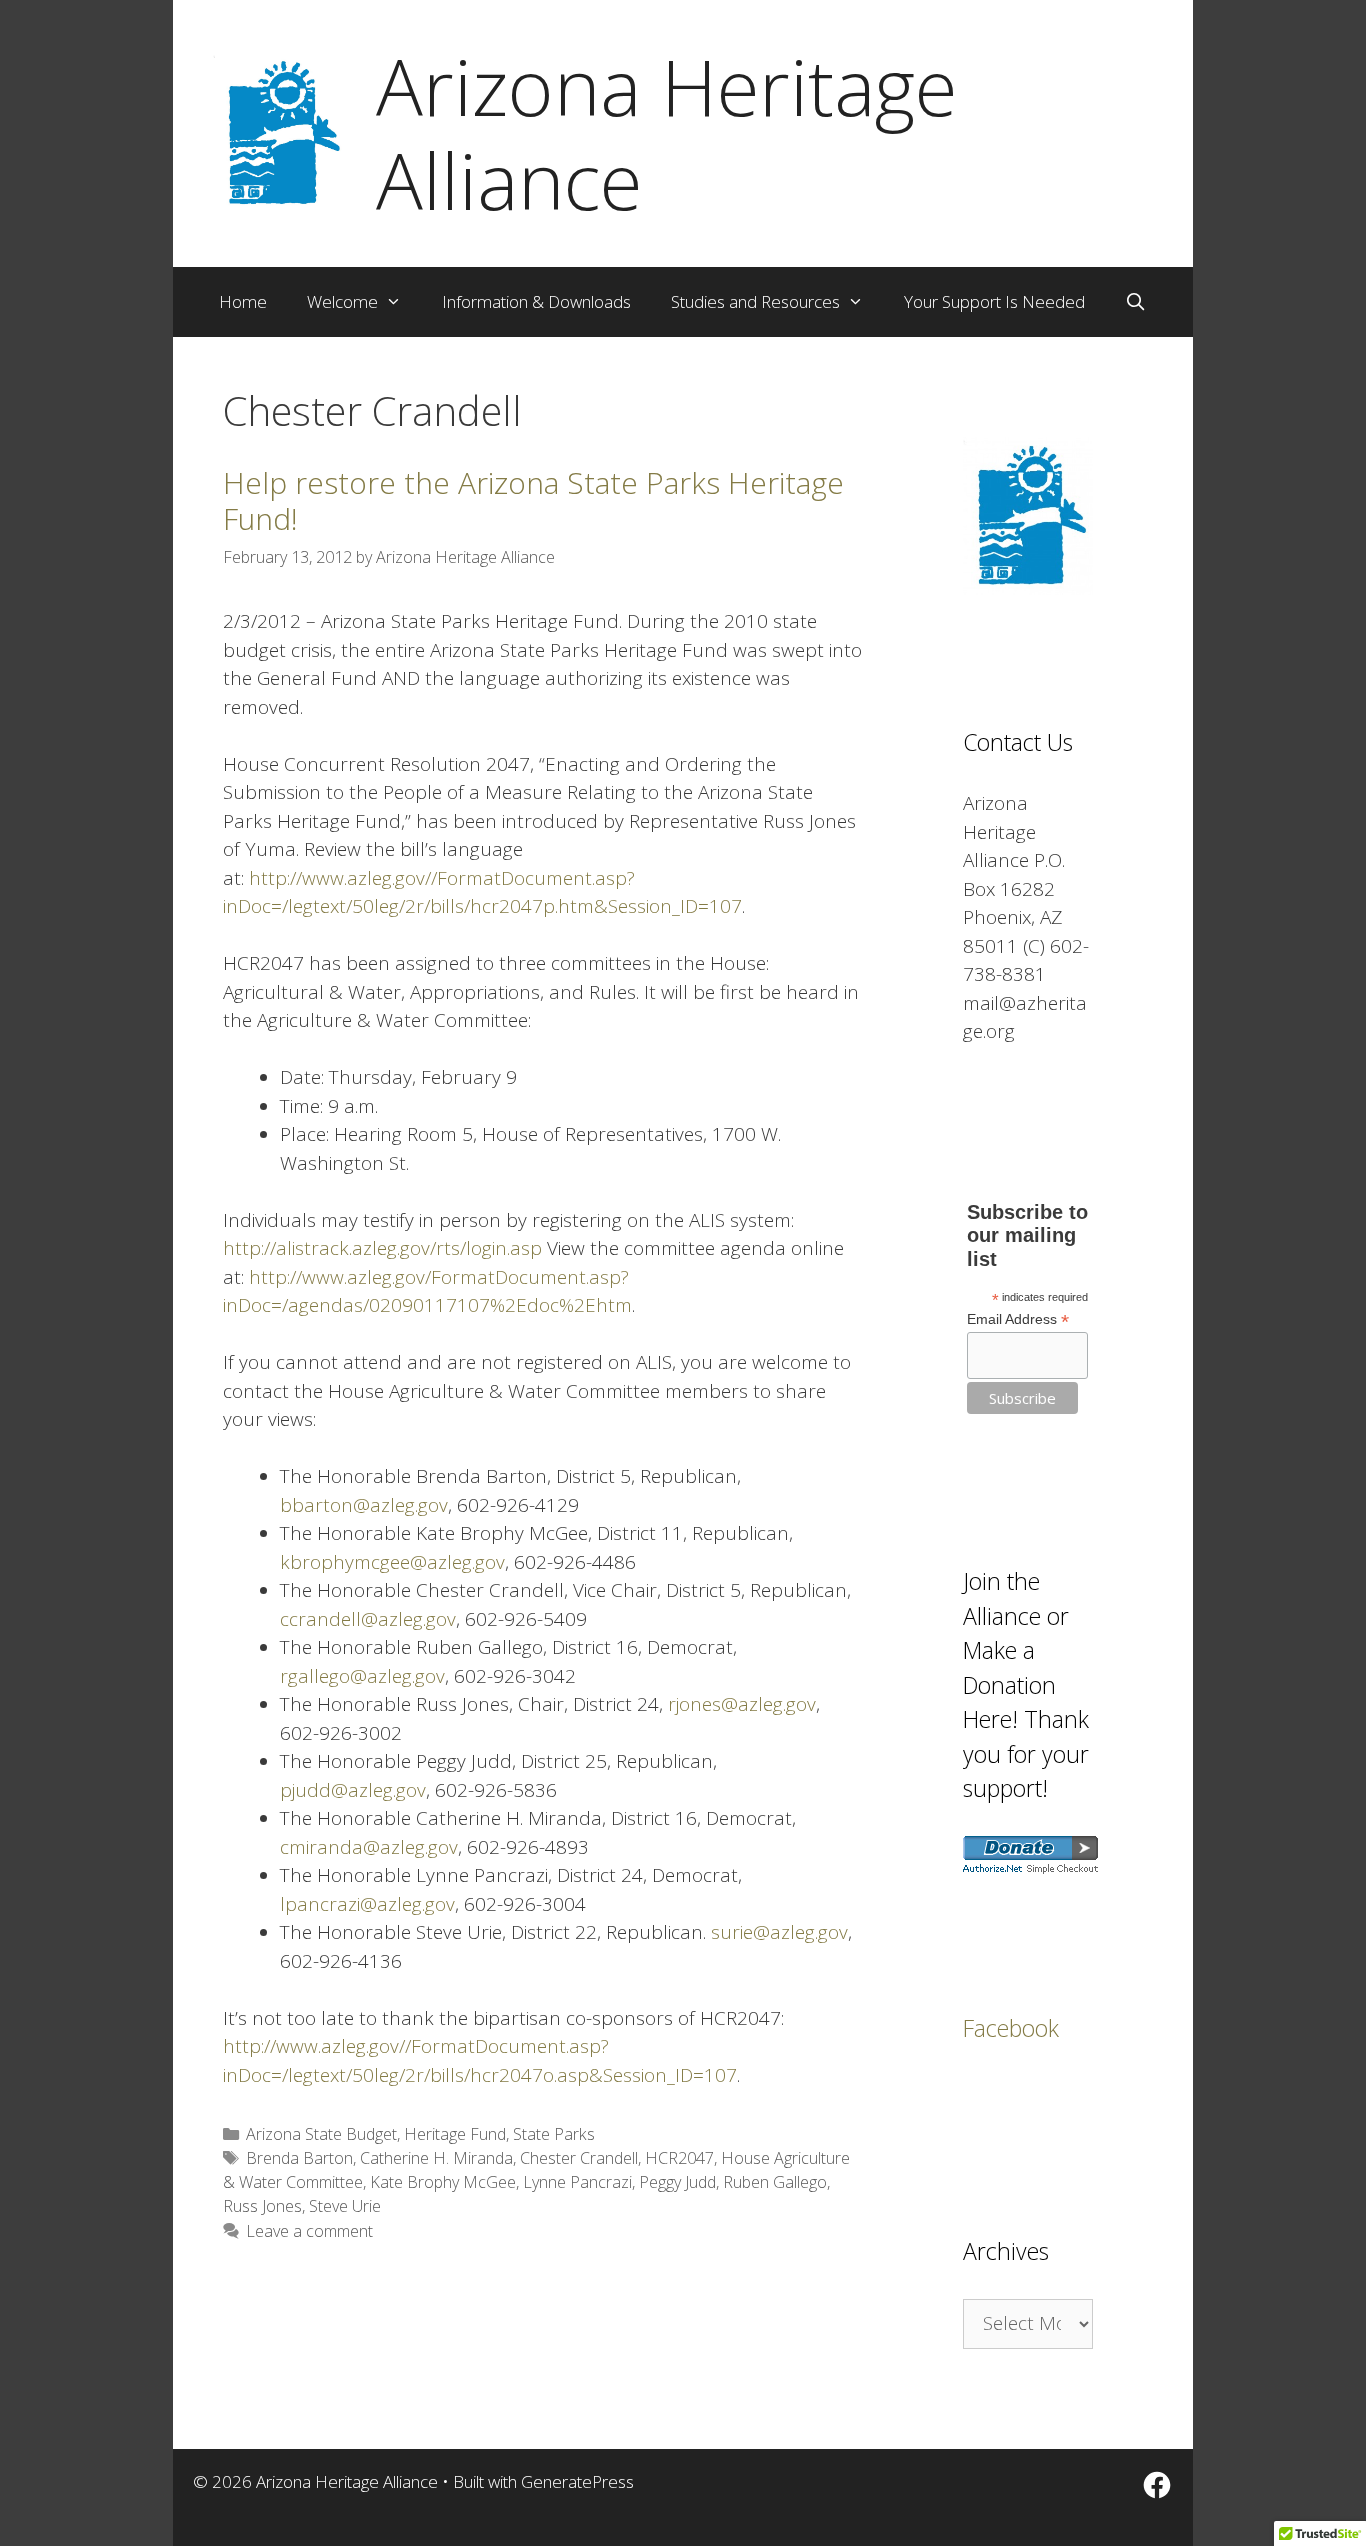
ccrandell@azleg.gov (368, 1619)
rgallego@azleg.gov (362, 1676)
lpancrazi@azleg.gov (367, 1904)
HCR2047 (679, 2158)
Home (243, 301)
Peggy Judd (677, 2182)
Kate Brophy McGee (443, 2182)
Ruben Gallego (775, 2182)
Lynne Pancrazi (577, 2182)
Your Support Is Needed (994, 301)
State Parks (554, 2134)
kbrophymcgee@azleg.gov (392, 1562)
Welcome (342, 301)
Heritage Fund (455, 2134)
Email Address (1018, 1319)
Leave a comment (309, 2231)
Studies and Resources (755, 301)
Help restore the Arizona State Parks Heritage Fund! (533, 500)
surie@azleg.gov (779, 1932)
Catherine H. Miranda (436, 2158)
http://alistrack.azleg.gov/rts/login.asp (382, 1248)
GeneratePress (577, 2481)
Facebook (1011, 2028)
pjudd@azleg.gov (353, 1790)
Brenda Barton (299, 2158)
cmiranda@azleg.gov (369, 1847)
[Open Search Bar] (1136, 302)
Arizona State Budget (321, 2134)
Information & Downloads (536, 301)
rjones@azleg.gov (742, 1704)
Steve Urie (345, 2206)
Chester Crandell (579, 2158)
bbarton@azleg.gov (364, 1505)
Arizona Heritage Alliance (666, 133)
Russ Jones (262, 2206)
